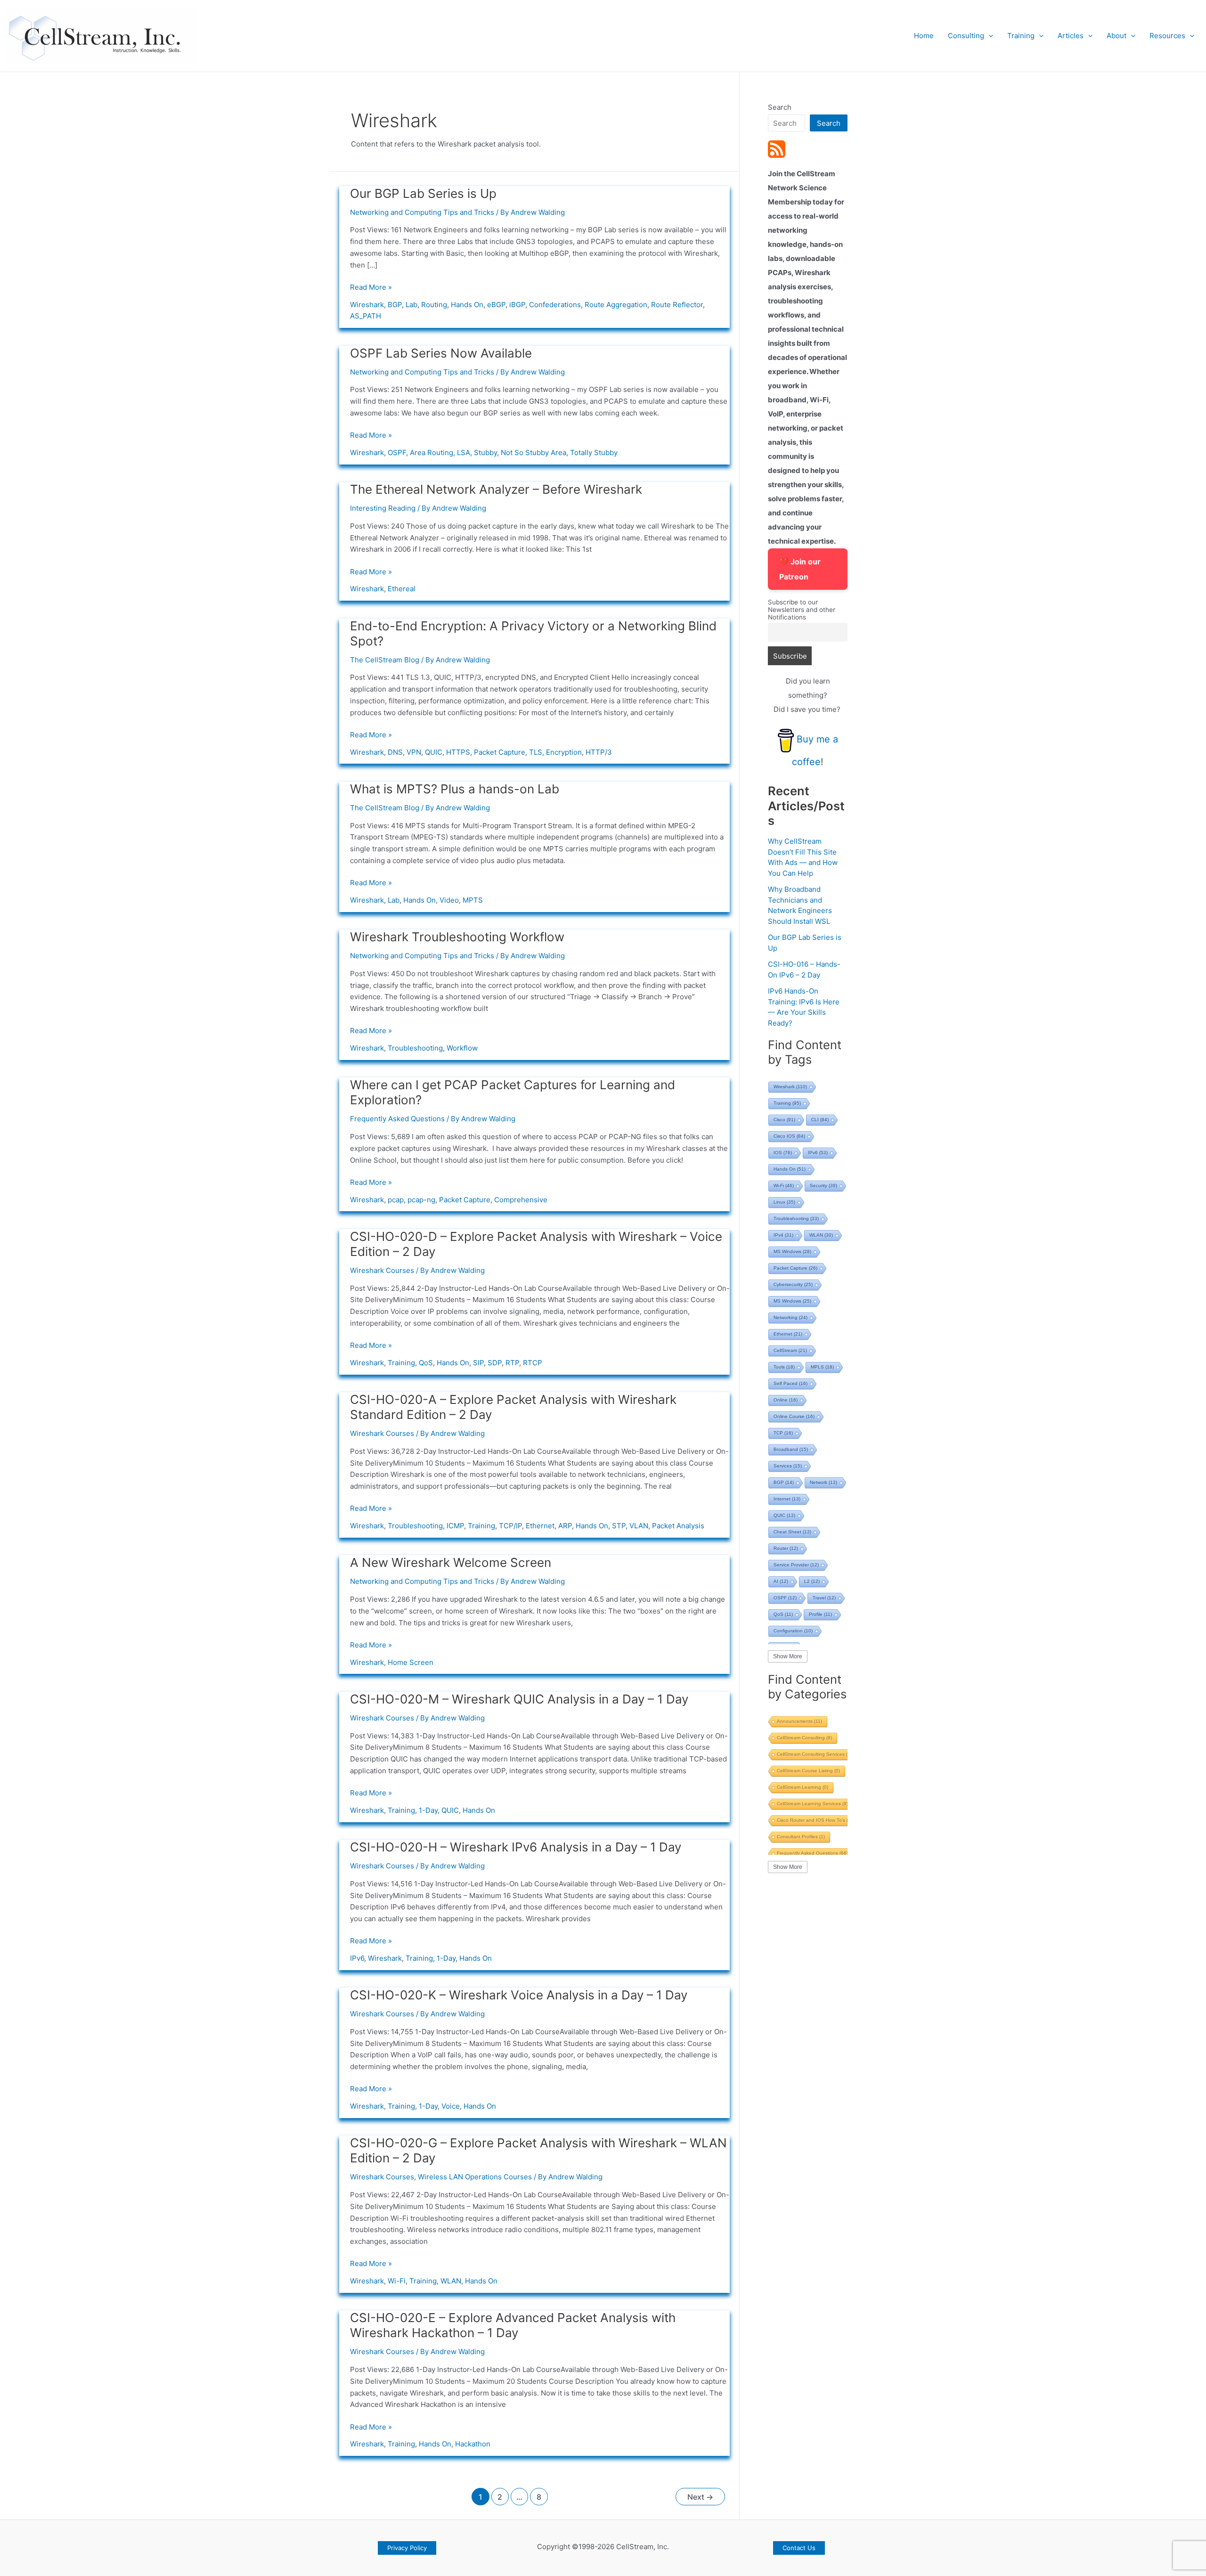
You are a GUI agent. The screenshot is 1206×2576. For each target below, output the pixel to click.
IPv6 (357, 1958)
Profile (820, 1614)
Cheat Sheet (792, 1532)
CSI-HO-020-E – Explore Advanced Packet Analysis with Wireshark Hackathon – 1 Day (513, 2325)
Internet (787, 1499)
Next (700, 2497)
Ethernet (540, 1526)
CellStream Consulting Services (816, 1754)
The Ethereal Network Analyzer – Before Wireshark (496, 489)
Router (786, 1548)
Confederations (555, 305)
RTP (512, 1363)
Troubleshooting (415, 1048)
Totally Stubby (594, 452)
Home (924, 36)
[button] (989, 36)
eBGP (496, 305)
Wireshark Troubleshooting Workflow (457, 937)
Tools (784, 1367)
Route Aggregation (616, 305)
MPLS (822, 1367)
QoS (426, 1363)
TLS (536, 752)
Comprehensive (521, 1200)
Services (788, 1466)
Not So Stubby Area (534, 452)
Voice (451, 2106)
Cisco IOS (789, 1136)
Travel (824, 1598)
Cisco (784, 1120)
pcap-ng (421, 1200)
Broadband (791, 1449)
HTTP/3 (599, 752)
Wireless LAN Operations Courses (475, 2177)
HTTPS (458, 752)
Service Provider (796, 1565)
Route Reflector (677, 305)
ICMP (455, 1526)
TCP (783, 1433)
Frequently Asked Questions (397, 1119)
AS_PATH (366, 316)
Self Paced (790, 1383)
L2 (812, 1581)
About (1116, 36)
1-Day (428, 1810)
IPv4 (783, 1235)
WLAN (451, 2281)
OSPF (397, 452)
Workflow (462, 1048)
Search (780, 107)
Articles (1071, 36)
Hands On (467, 305)
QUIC (434, 752)
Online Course (794, 1416)
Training (1021, 36)
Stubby (485, 452)
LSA (464, 452)
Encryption (564, 752)
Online (786, 1400)
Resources (1167, 36)
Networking (790, 1317)
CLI (820, 1120)
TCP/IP (510, 1526)
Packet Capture (500, 752)
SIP (478, 1363)
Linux (784, 1202)
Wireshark (367, 305)
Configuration (793, 1631)
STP (619, 1526)
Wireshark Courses (382, 1270)
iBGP (517, 305)
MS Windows (792, 1251)
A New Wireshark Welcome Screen (451, 1562)
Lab (412, 305)
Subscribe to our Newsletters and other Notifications (802, 610)
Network (823, 1482)
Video (449, 900)
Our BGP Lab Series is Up (423, 193)
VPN (414, 752)
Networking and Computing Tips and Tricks (422, 212)
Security (823, 1186)
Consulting (966, 36)
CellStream (790, 1350)
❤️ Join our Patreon (800, 569)
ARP (565, 1526)
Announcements (799, 1721)
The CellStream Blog (385, 660)
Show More (788, 1656)
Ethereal (402, 589)
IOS (783, 1153)
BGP (395, 305)
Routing (434, 305)
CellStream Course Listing (808, 1771)
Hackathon (473, 2444)
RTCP (533, 1363)
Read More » (371, 287)
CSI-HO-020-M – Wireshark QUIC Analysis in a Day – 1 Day (519, 1699)
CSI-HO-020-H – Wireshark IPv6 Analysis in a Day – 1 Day (516, 1847)
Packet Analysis (678, 1526)
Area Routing (432, 452)
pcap (396, 1200)
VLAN (639, 1526)
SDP (495, 1363)
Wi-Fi (397, 2281)
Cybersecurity (793, 1284)
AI (781, 1581)
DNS (395, 752)
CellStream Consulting (804, 1738)
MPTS (473, 900)
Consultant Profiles (801, 1837)
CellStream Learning (803, 1787)
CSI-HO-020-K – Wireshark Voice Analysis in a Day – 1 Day (519, 1995)
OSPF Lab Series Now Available (441, 353)
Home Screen (411, 1662)
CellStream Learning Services (812, 1804)
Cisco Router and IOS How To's (816, 1820)
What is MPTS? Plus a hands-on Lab (455, 789)
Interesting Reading (383, 508)
